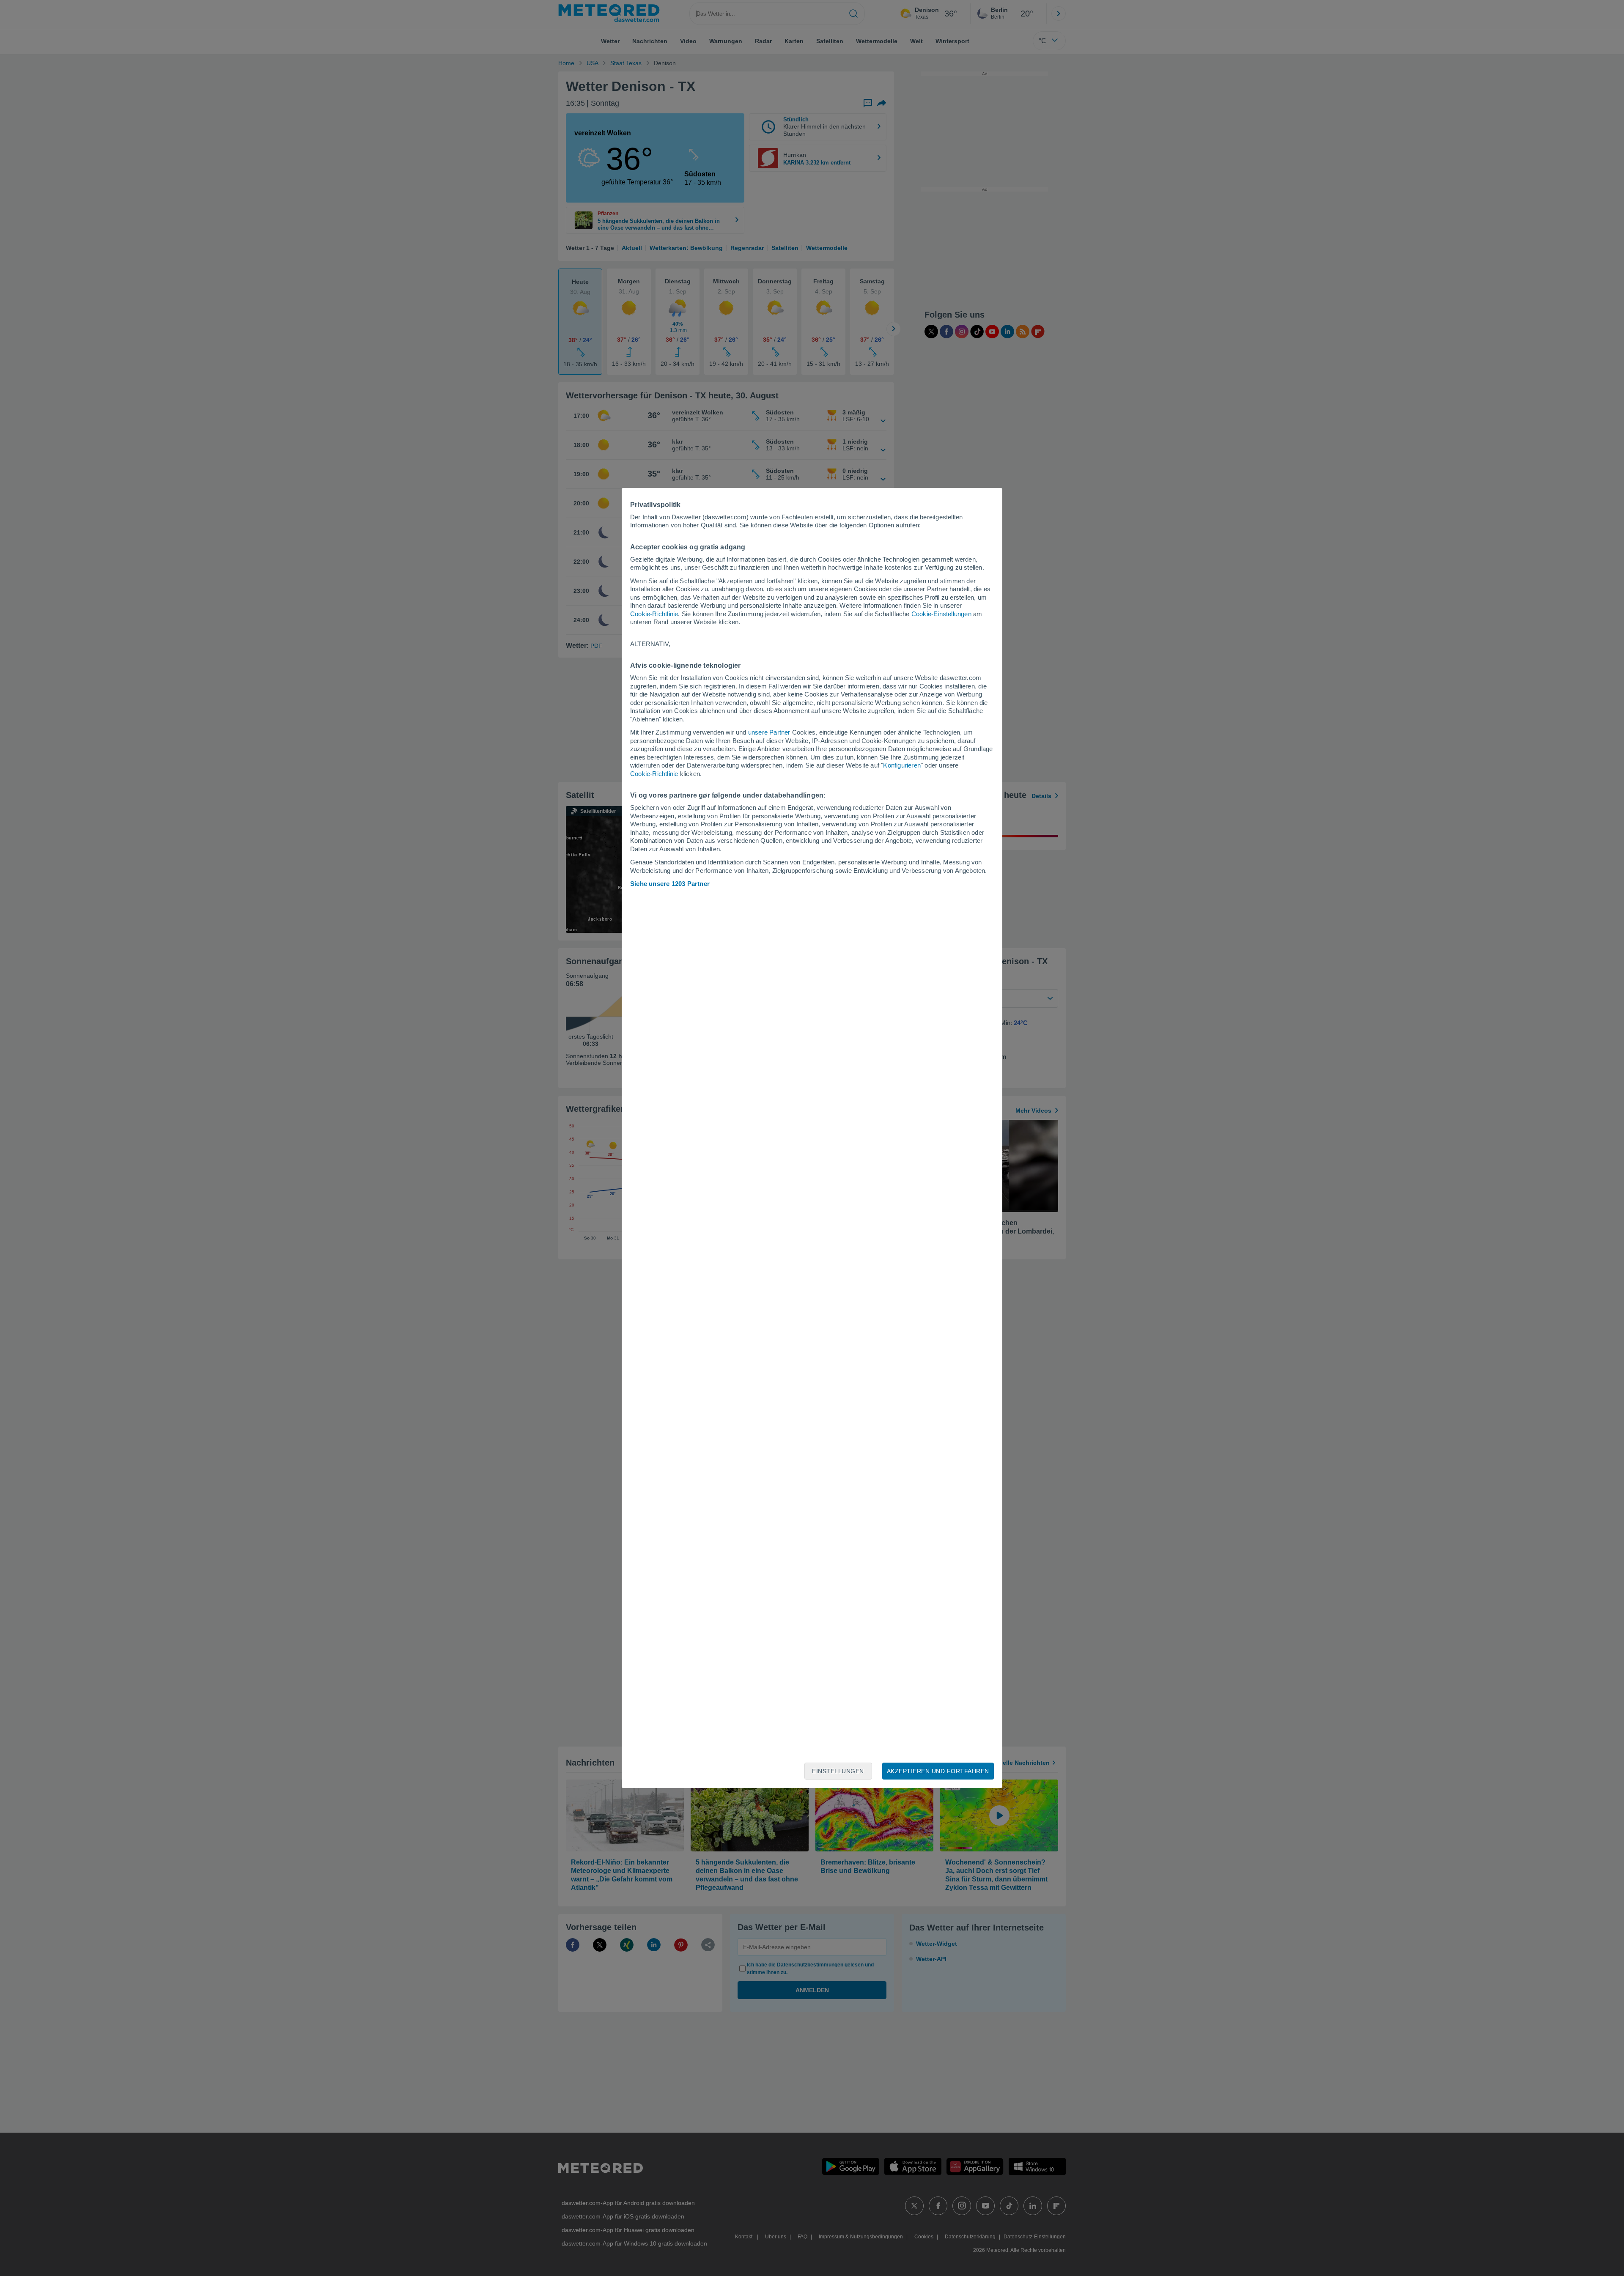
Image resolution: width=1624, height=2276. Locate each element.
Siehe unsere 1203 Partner (670, 884)
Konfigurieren (902, 765)
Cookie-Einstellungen (941, 614)
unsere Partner (769, 732)
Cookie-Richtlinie (654, 614)
